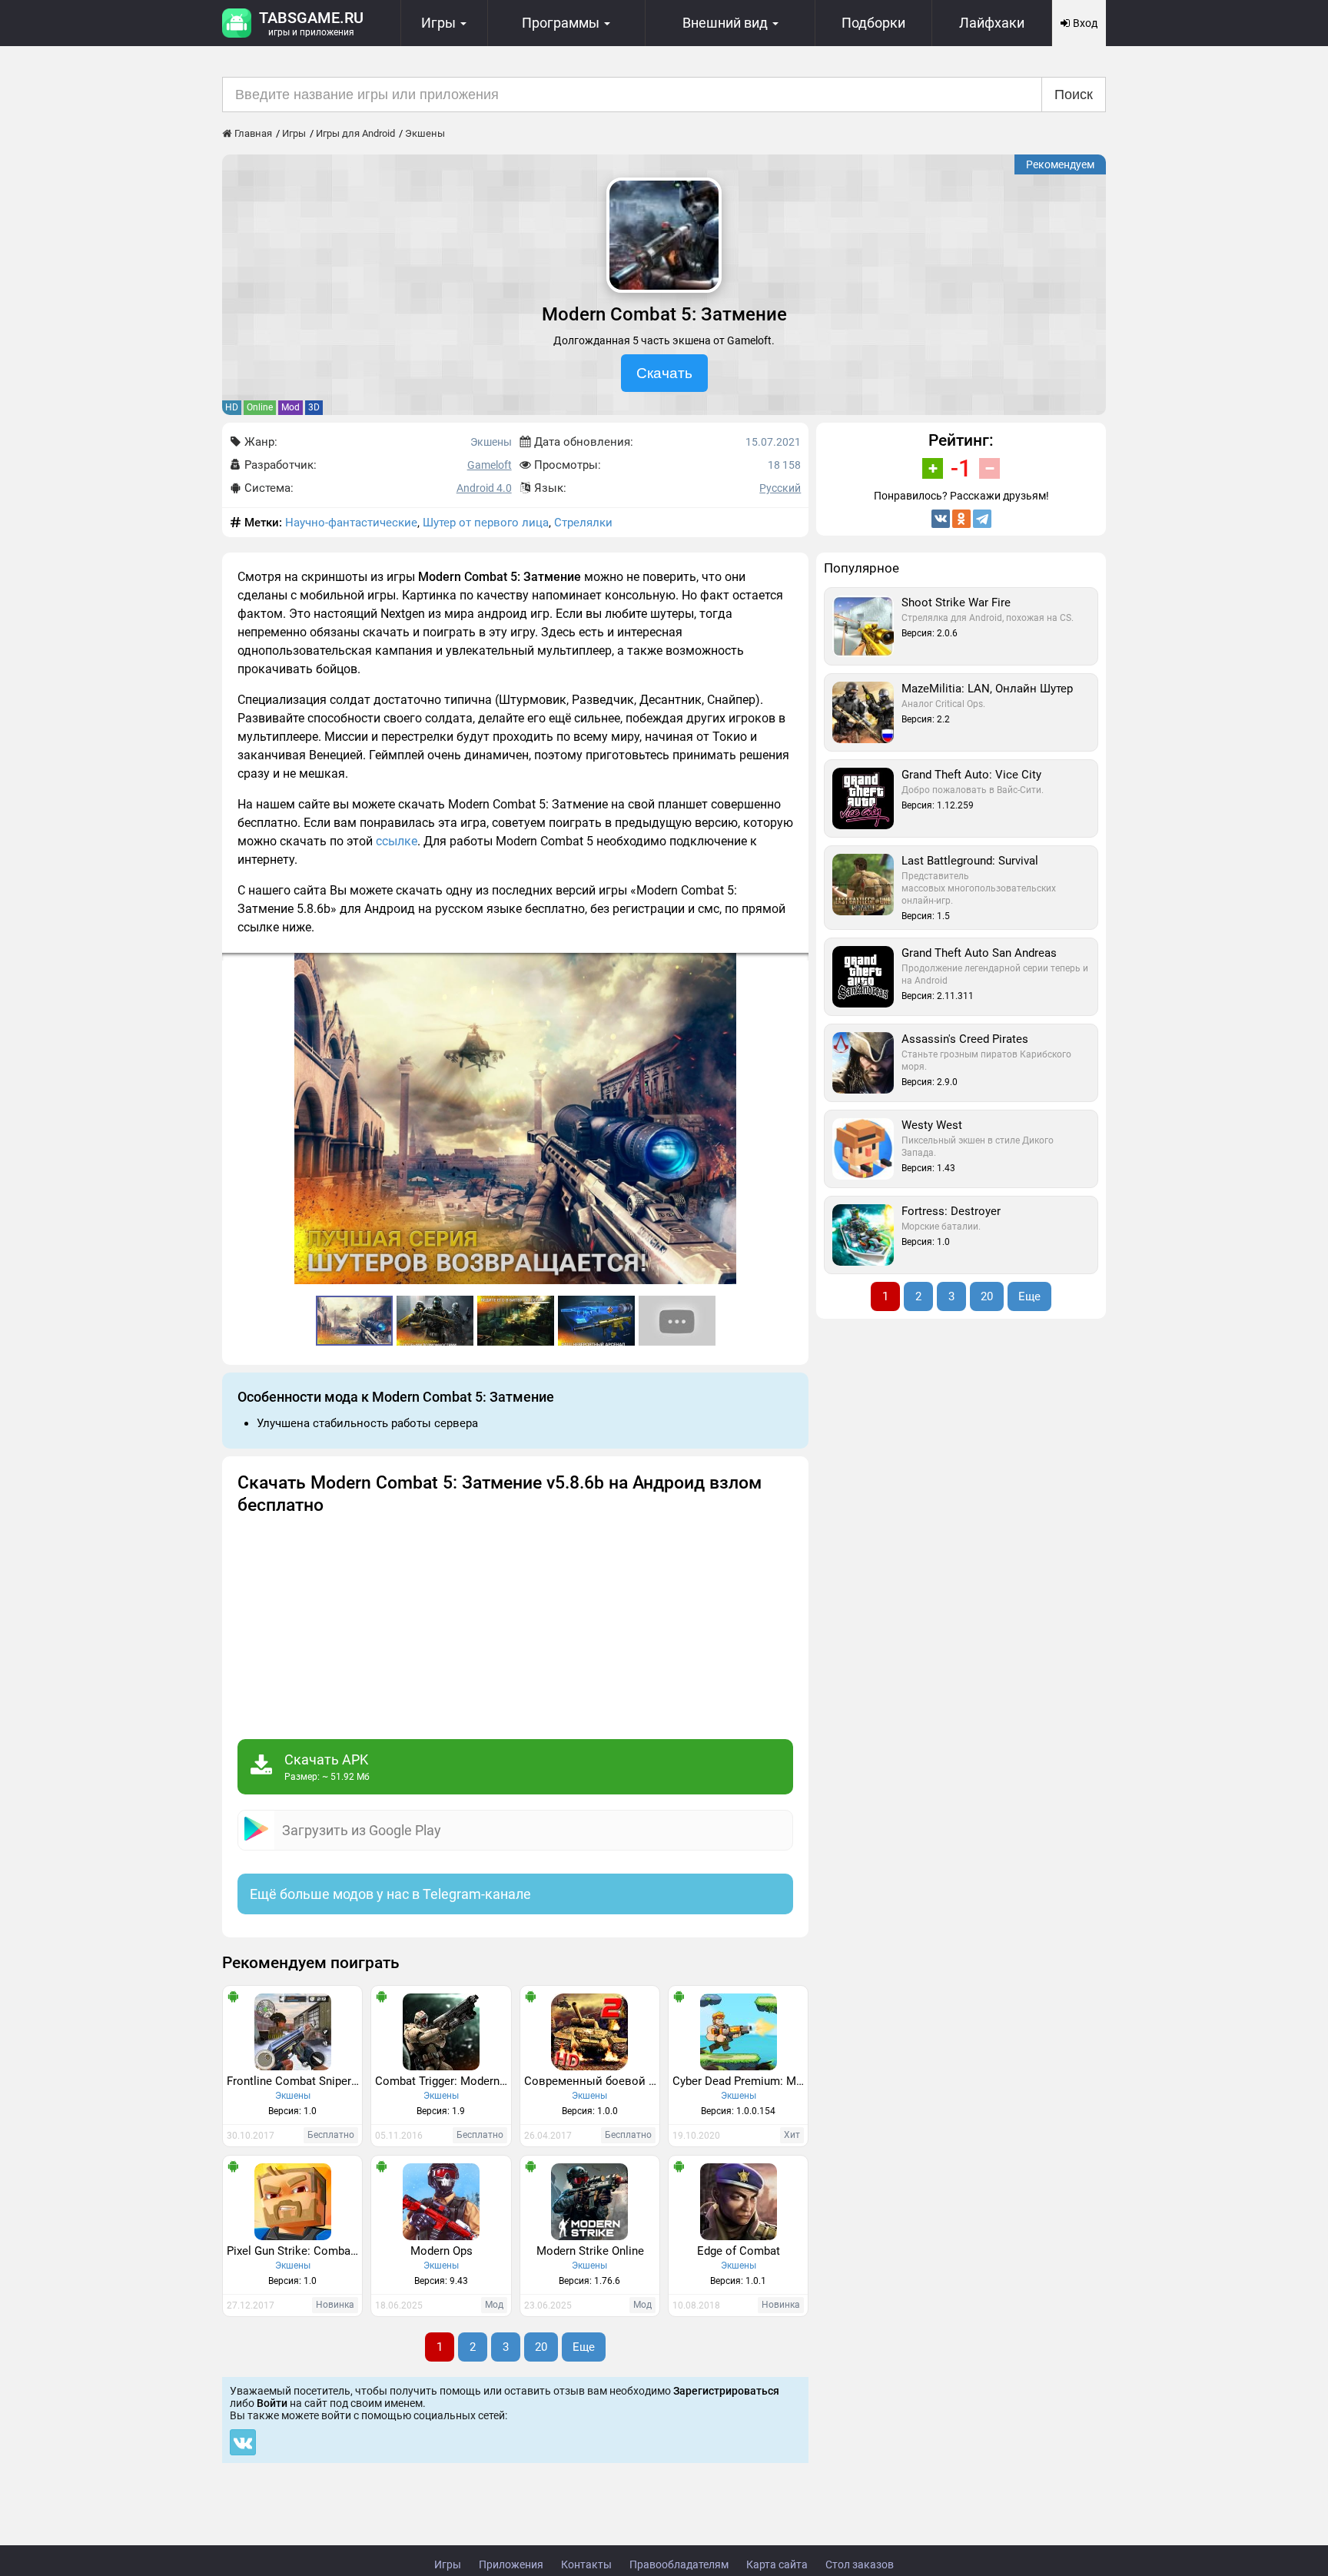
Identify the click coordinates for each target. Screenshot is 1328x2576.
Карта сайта (777, 2564)
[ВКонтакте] (941, 519)
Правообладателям (679, 2564)
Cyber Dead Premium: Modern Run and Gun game (740, 2081)
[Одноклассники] (961, 519)
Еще (584, 2347)
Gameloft (490, 465)
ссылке (397, 841)
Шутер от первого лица (486, 523)
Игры (448, 2564)
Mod (290, 407)
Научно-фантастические (351, 523)
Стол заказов (860, 2564)
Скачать (664, 373)
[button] (795, 967)
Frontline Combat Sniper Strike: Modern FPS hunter (294, 2081)
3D (314, 407)
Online (260, 407)
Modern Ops (442, 2251)
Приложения (511, 2564)
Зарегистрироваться (726, 2391)
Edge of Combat (739, 2251)
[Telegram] (982, 519)
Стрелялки (583, 523)
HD (232, 407)
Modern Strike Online (590, 2251)
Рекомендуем (1060, 164)
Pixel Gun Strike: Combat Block (294, 2251)
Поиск (1074, 95)
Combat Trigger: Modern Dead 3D (443, 2081)
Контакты (586, 2564)
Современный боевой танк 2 (592, 2081)
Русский (780, 488)
